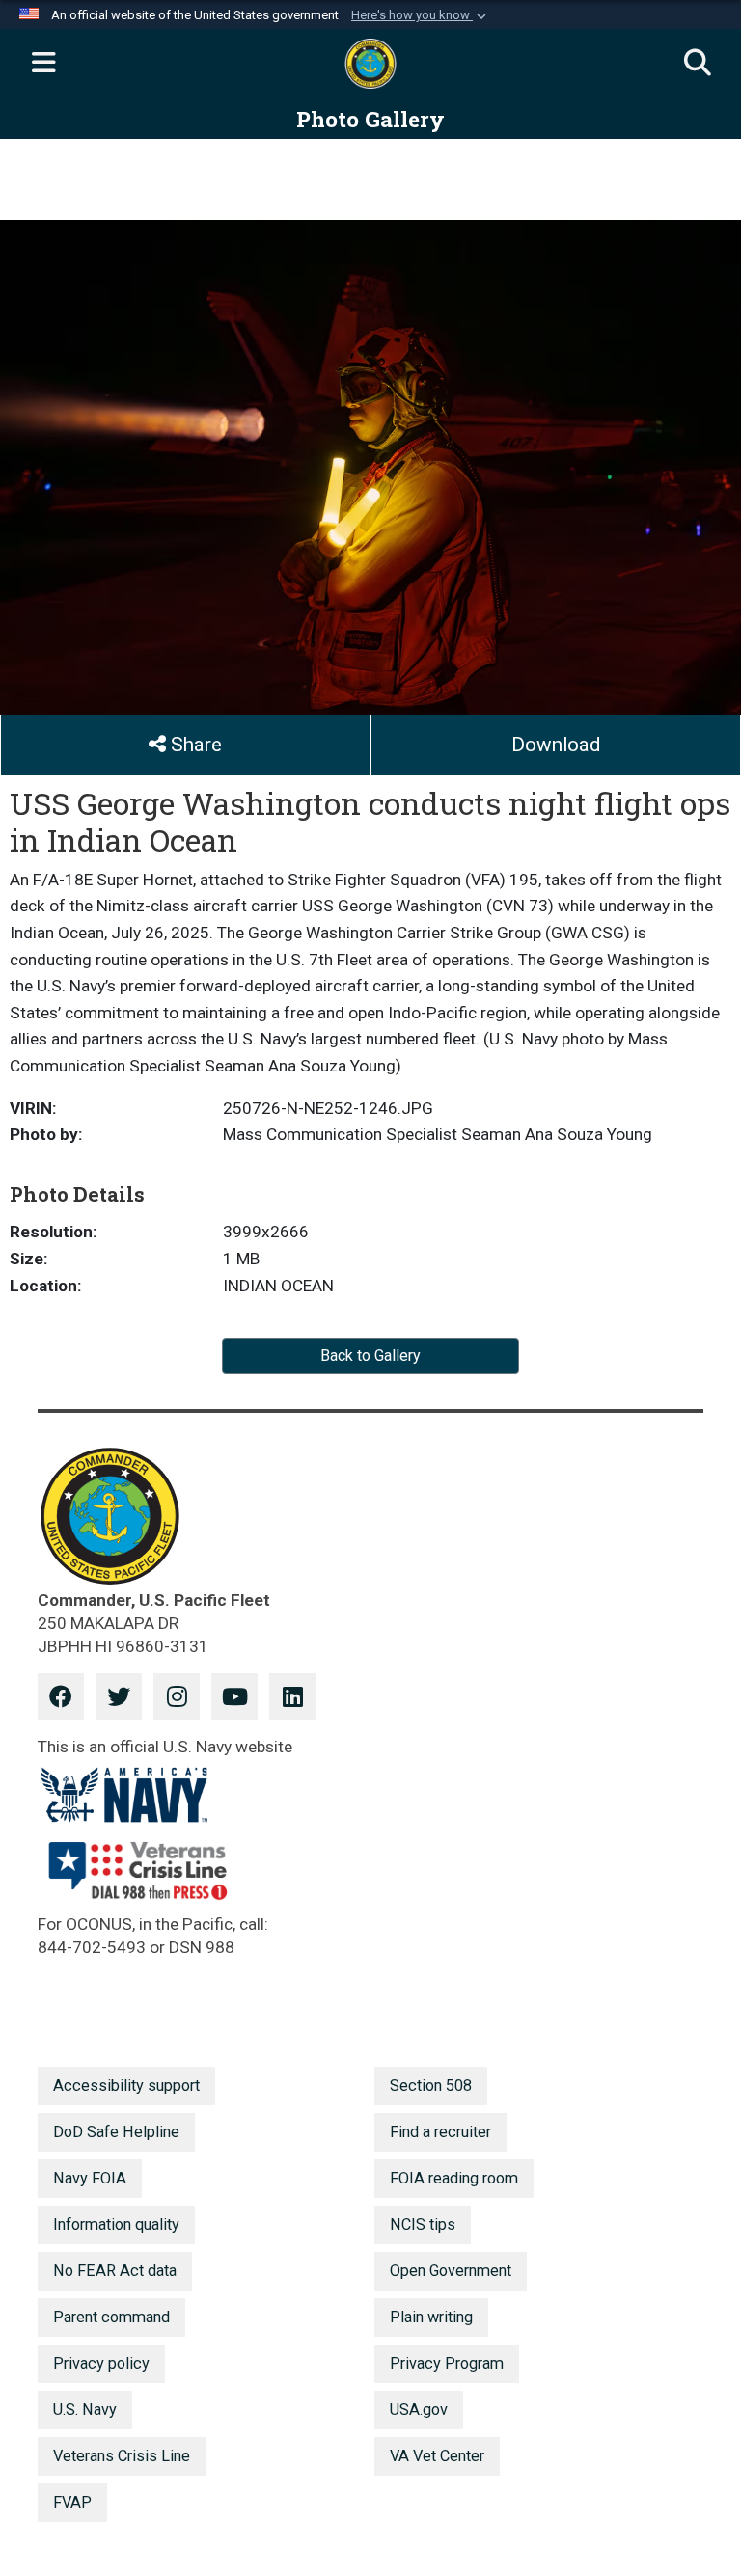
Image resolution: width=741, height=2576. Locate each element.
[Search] (698, 64)
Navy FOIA (90, 2178)
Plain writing (431, 2317)
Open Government (451, 2271)
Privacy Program (447, 2363)
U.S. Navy (85, 2410)
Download (556, 745)
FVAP (72, 2502)
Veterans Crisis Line (122, 2456)
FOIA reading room (454, 2178)
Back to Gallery (370, 1356)
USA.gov (419, 2410)
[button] (421, 15)
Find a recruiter (440, 2132)
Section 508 (431, 2086)
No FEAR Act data (115, 2271)
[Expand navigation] (43, 64)
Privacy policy (101, 2363)
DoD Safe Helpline (116, 2132)
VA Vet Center (437, 2456)
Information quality (116, 2224)
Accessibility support (126, 2086)
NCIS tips (423, 2224)
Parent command (111, 2317)
